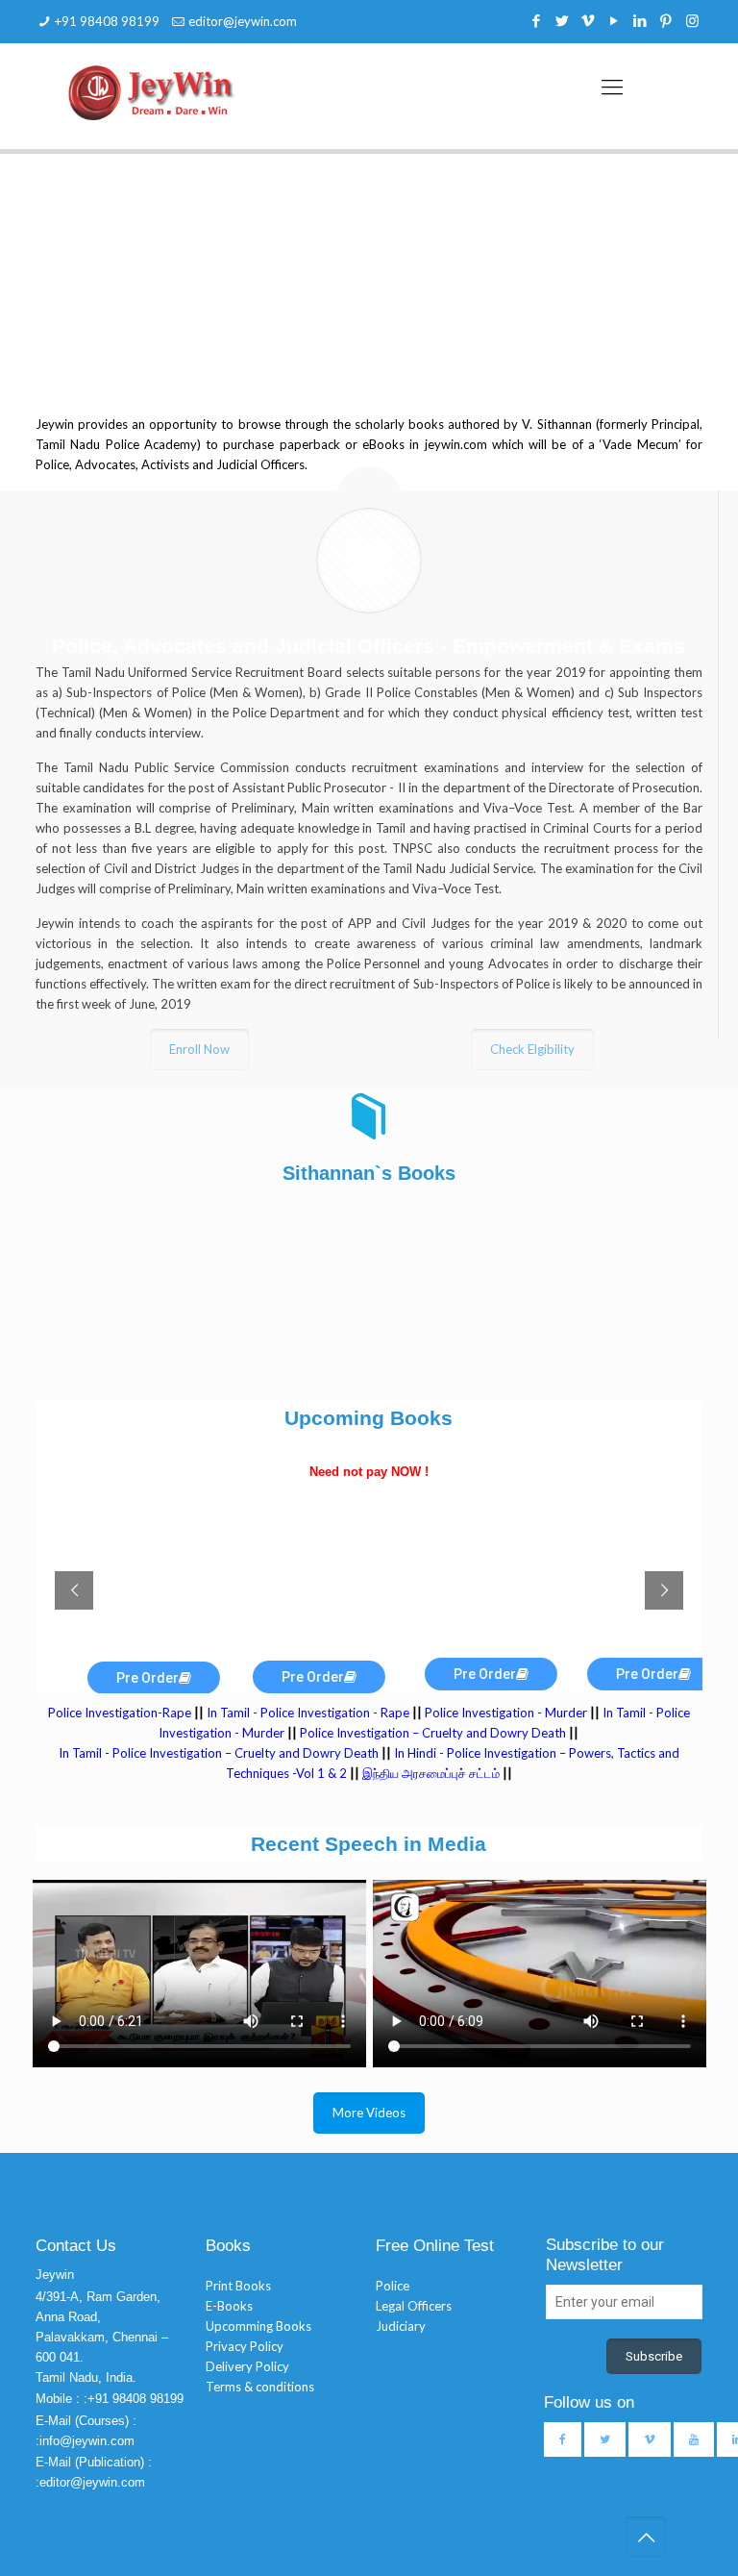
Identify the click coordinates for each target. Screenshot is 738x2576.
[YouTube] (615, 20)
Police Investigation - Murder (506, 1713)
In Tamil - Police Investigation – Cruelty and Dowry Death (219, 1753)
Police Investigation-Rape (121, 1713)
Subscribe (654, 2356)
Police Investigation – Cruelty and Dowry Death (433, 1733)
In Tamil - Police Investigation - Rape (308, 1713)
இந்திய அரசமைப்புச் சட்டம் (431, 1773)
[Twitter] (563, 20)
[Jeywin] (151, 91)
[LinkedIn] (640, 20)
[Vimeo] (589, 20)
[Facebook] (537, 20)
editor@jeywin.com (243, 21)
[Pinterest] (666, 20)
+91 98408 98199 (107, 21)
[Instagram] (692, 20)
